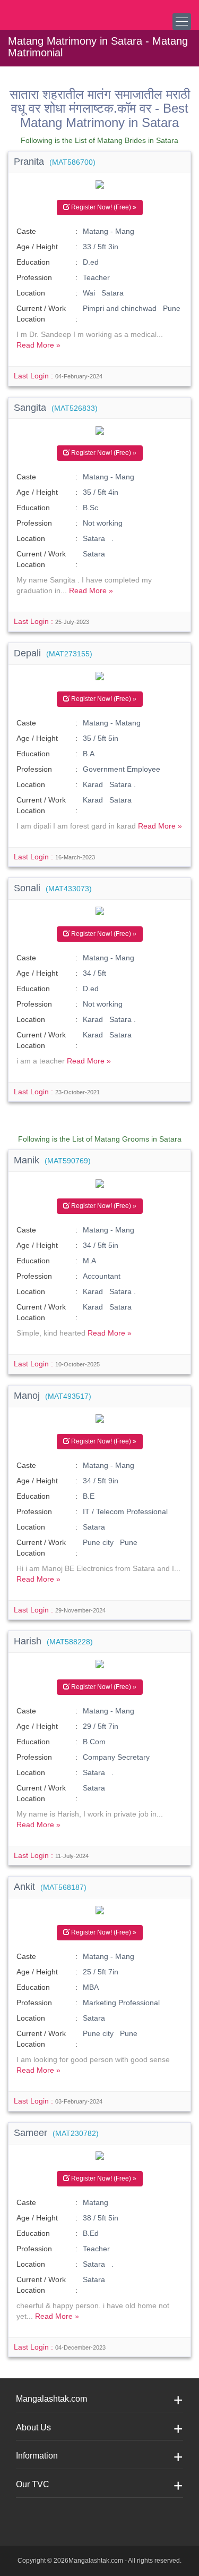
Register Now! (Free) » (103, 207)
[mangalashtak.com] (61, 11)
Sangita (56, 408)
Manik (52, 1160)
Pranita (55, 162)
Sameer (56, 2133)
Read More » (38, 345)
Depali (53, 653)
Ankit (50, 1887)
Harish (53, 1641)
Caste (26, 231)
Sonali (53, 888)
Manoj (53, 1396)
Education (33, 262)
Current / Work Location (41, 314)
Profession (34, 277)
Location (31, 293)
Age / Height (37, 247)
